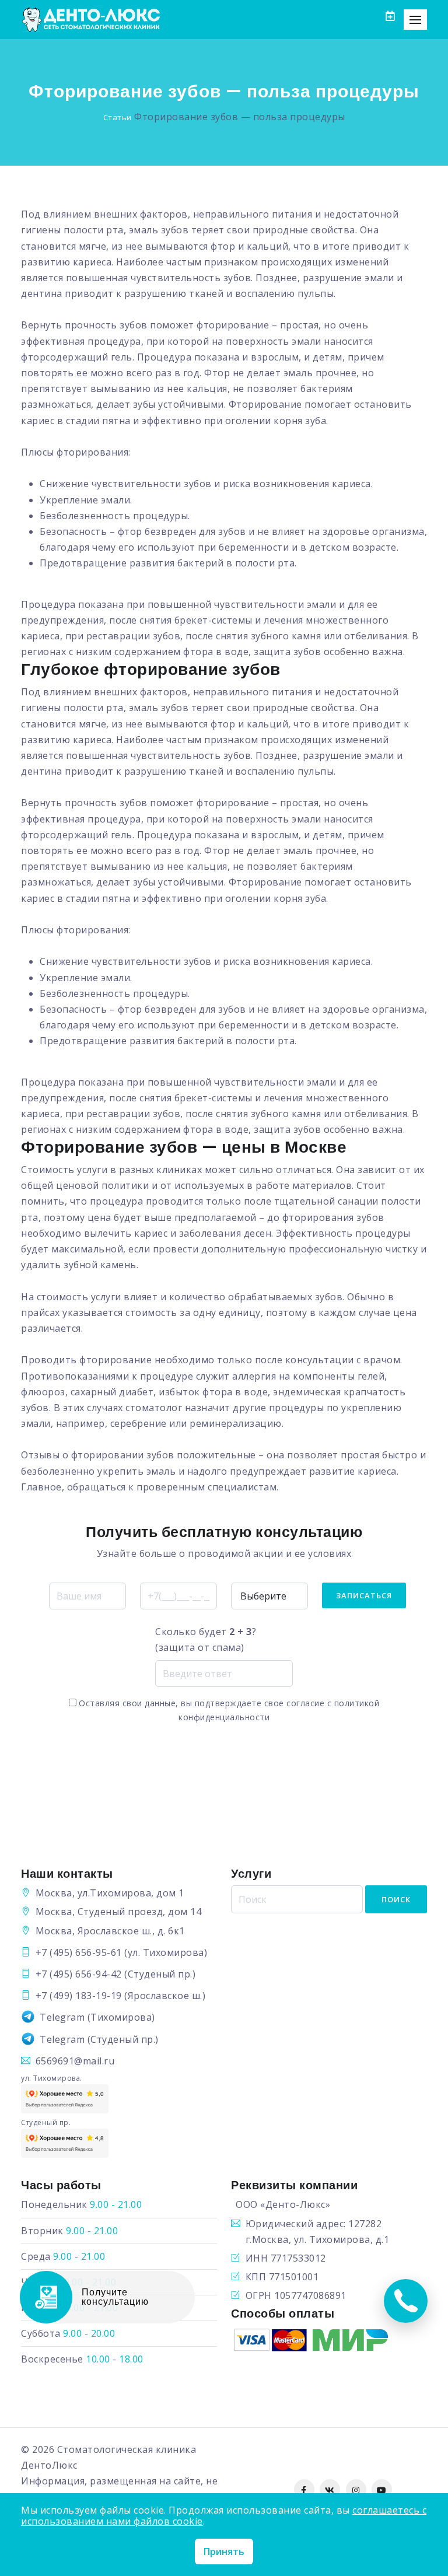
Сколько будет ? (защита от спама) (206, 1639)
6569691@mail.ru (75, 2061)
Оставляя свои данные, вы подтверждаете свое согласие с (228, 1710)
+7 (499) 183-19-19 (79, 1996)
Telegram (62, 2017)
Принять (224, 2551)
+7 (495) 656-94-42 (79, 1974)
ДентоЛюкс (49, 2465)
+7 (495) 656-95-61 (79, 1952)
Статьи (118, 117)
